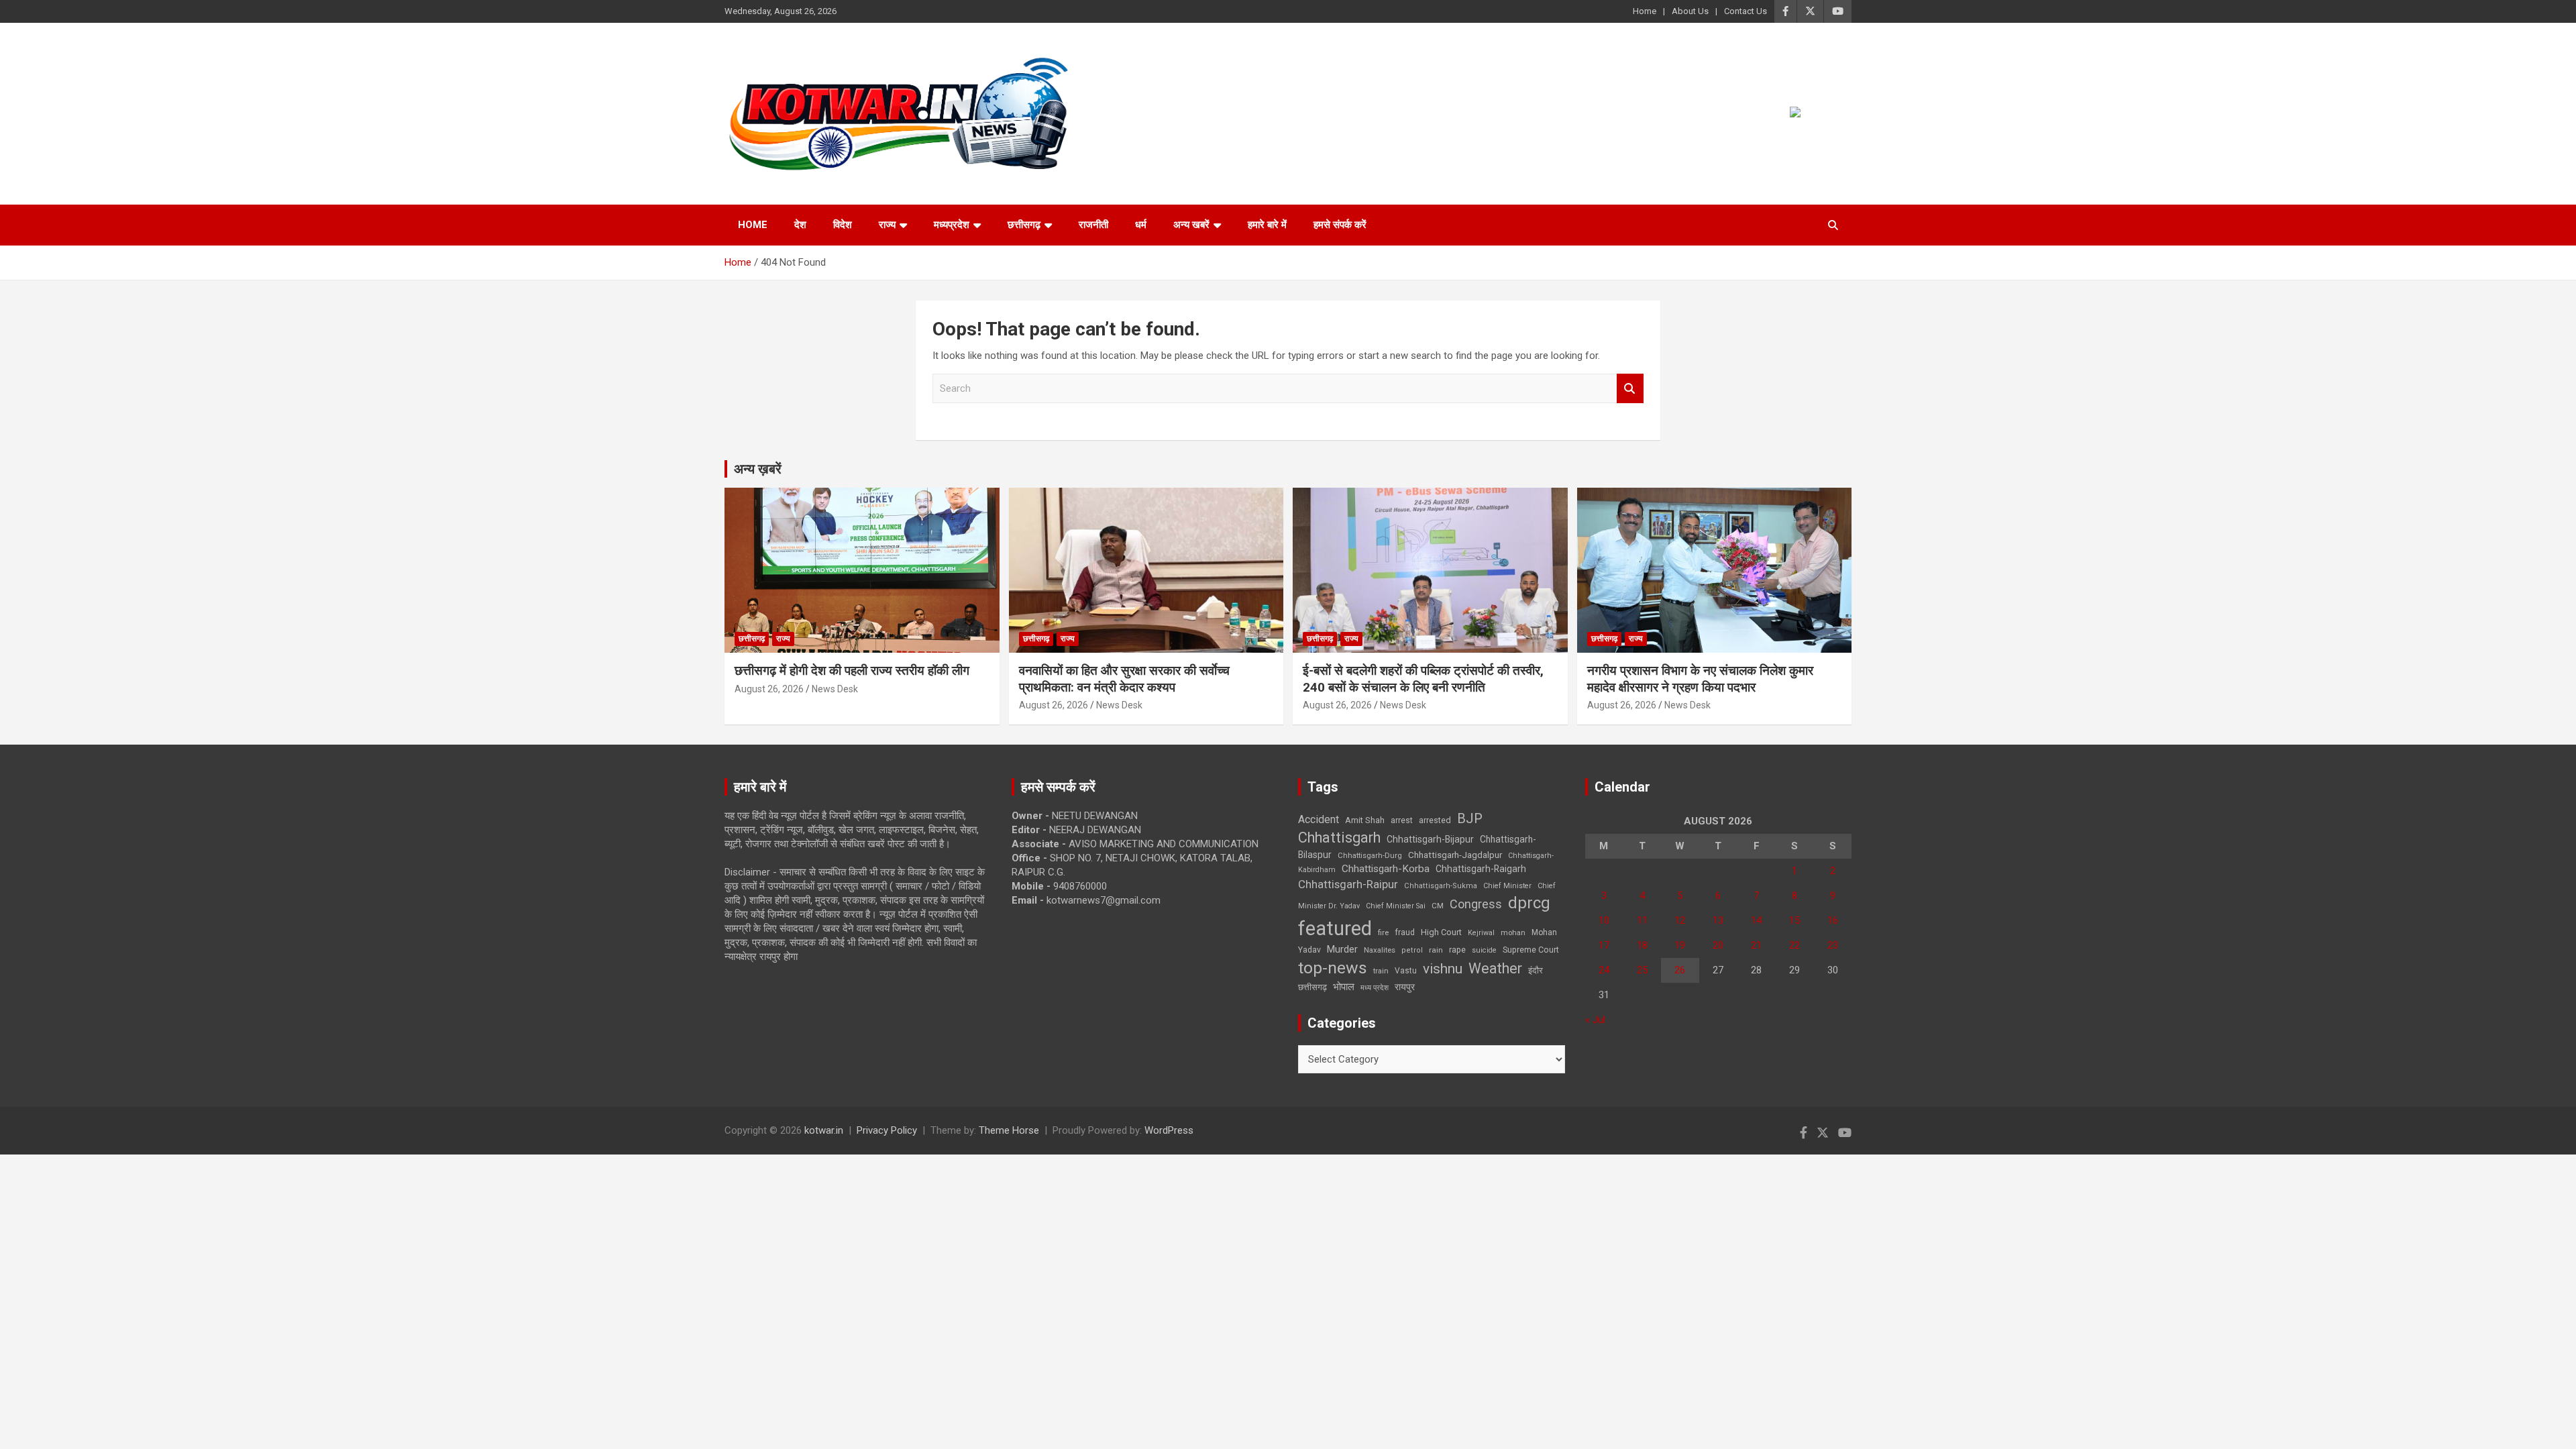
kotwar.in (824, 1130)
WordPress (1169, 1130)
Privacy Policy (887, 1130)
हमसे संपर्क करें (1340, 225)
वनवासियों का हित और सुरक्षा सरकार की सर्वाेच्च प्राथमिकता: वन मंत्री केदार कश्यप (1124, 679)
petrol (1412, 950)
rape (1457, 950)
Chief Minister (1507, 886)
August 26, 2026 (769, 689)
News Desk (835, 689)
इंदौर (1536, 970)
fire (1383, 932)
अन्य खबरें (1191, 225)
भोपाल (1344, 987)
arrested (1435, 820)
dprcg (1529, 903)
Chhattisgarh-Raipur (1348, 884)
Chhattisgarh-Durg (1370, 855)
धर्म (1141, 225)
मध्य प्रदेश (1375, 988)
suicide (1484, 950)
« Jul (1595, 1020)
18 (1642, 945)
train (1381, 971)
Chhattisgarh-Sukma (1441, 886)
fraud (1405, 932)
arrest (1402, 820)
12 (1680, 920)
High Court (1441, 932)
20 (1718, 945)
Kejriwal (1481, 933)
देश (800, 225)
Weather (1495, 968)
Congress (1476, 904)
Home (1645, 11)
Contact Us (1746, 11)
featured (1335, 928)
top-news (1333, 968)
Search (1630, 389)
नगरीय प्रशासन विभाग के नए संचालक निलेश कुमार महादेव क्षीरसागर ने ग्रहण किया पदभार (1700, 679)
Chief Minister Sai (1396, 906)
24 (1604, 970)
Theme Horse (1009, 1130)
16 (1833, 920)
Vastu (1406, 971)
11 (1642, 920)
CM (1438, 906)
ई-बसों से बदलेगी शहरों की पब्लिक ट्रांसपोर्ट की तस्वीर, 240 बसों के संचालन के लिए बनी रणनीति (1423, 679)
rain (1436, 950)
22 (1794, 945)
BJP (1470, 818)
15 (1794, 920)
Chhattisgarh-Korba (1386, 869)
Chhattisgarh (1339, 838)
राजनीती (1093, 225)
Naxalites (1380, 950)
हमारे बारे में (1267, 225)
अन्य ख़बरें (758, 469)
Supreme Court (1531, 950)
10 (1604, 920)
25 (1642, 970)
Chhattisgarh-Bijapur (1430, 839)
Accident (1319, 819)
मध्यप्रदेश (952, 225)
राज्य (887, 225)
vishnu (1443, 969)
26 (1680, 970)
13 (1718, 920)
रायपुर (1405, 987)
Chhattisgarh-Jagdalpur (1455, 855)
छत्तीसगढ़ (1024, 225)
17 (1604, 945)
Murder (1342, 949)
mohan (1513, 933)
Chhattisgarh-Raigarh (1481, 869)
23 (1833, 945)
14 (1756, 920)
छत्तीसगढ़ (1312, 987)
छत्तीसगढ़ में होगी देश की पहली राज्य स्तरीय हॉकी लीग (852, 670)
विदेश (843, 225)
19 (1680, 945)
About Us (1690, 11)
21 (1756, 945)
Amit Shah (1365, 820)
